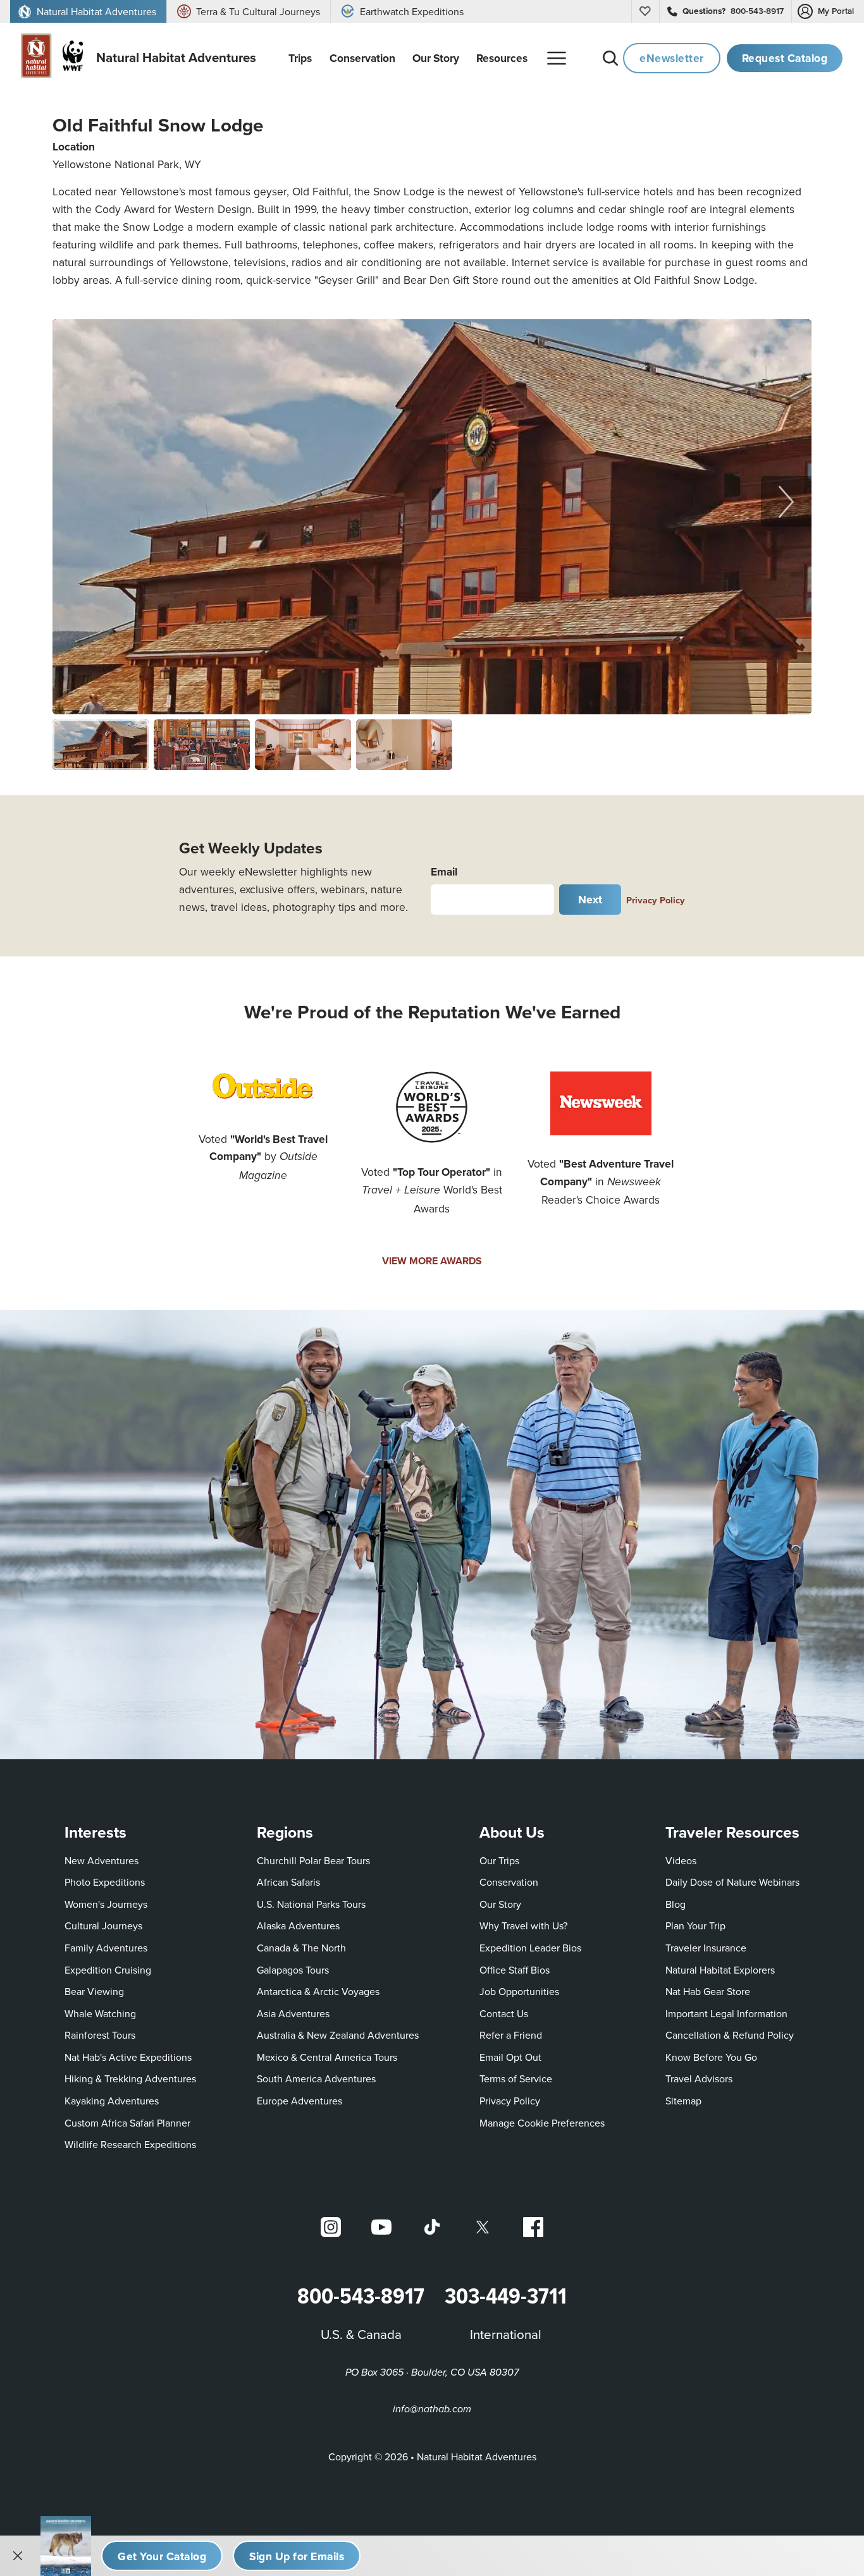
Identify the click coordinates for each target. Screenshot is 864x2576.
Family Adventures (106, 1948)
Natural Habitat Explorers (720, 1970)
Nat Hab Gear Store (708, 1991)
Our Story (500, 1904)
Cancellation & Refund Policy (730, 2035)
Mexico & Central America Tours (327, 2057)
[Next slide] (786, 501)
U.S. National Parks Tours (311, 1904)
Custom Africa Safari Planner (127, 2122)
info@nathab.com (432, 2409)
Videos (681, 1860)
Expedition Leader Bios (530, 1948)
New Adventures (102, 1860)
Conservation (509, 1882)
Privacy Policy (656, 900)
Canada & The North (301, 1948)
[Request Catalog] (162, 2556)
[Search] (610, 58)
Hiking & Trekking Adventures (130, 2079)
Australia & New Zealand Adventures (338, 2035)
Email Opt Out (510, 2057)
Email (444, 871)
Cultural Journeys (103, 1926)
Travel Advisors (699, 2079)
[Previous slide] (78, 501)
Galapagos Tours (293, 1970)
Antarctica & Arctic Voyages (318, 1991)
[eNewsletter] (297, 2556)
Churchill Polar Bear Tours (313, 1860)
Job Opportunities (519, 1991)
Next (590, 899)
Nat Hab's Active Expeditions (128, 2057)
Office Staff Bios (515, 1970)
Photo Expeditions (105, 1882)
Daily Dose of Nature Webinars (732, 1882)
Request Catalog (785, 58)
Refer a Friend (511, 2035)
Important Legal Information (726, 2013)
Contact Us (504, 2013)
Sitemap (683, 2101)
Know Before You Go (711, 2057)
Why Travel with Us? (523, 1926)
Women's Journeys (106, 1904)
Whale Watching (100, 2013)
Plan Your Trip (695, 1926)
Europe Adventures (299, 2101)
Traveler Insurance (706, 1948)
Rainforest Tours (100, 2035)
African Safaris (288, 1882)
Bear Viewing (94, 1991)
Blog (676, 1904)
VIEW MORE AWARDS (432, 1261)
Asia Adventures (293, 2013)
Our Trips (499, 1860)
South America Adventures (316, 2079)
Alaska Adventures (298, 1926)
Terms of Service (516, 2079)
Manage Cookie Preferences (542, 2123)
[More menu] (557, 58)
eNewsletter (672, 58)
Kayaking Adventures (112, 2101)
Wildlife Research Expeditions (130, 2144)
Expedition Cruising (108, 1970)
